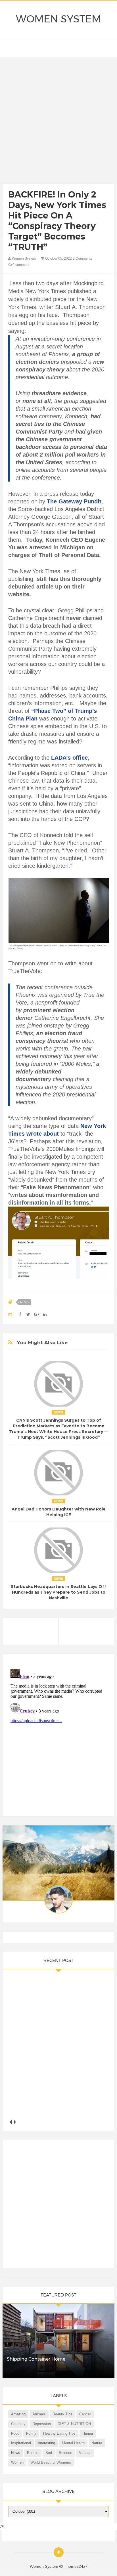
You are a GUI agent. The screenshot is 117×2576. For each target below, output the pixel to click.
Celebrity (18, 2424)
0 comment (21, 265)
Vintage (85, 2453)
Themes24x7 (76, 2566)
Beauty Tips (62, 2414)
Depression (42, 2424)
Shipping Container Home (36, 2359)
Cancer (85, 2414)
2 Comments (82, 259)
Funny (31, 2433)
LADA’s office (69, 758)
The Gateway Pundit (74, 501)
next (15, 2122)
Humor (88, 2433)
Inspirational (21, 2443)
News (25, 1302)
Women (17, 2462)
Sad (49, 2453)
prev (10, 2122)
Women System (58, 19)
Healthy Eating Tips (59, 2433)
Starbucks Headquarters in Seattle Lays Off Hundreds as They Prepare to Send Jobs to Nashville (58, 1592)
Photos (33, 2453)
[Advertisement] (58, 122)
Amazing (18, 2414)
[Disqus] (58, 1737)
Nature (97, 2443)
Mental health (73, 2443)
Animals (39, 2414)
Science (65, 2453)
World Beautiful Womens (51, 2462)
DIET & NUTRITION (74, 2424)
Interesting (46, 2443)
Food (15, 2433)
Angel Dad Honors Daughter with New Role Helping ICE (59, 1512)
